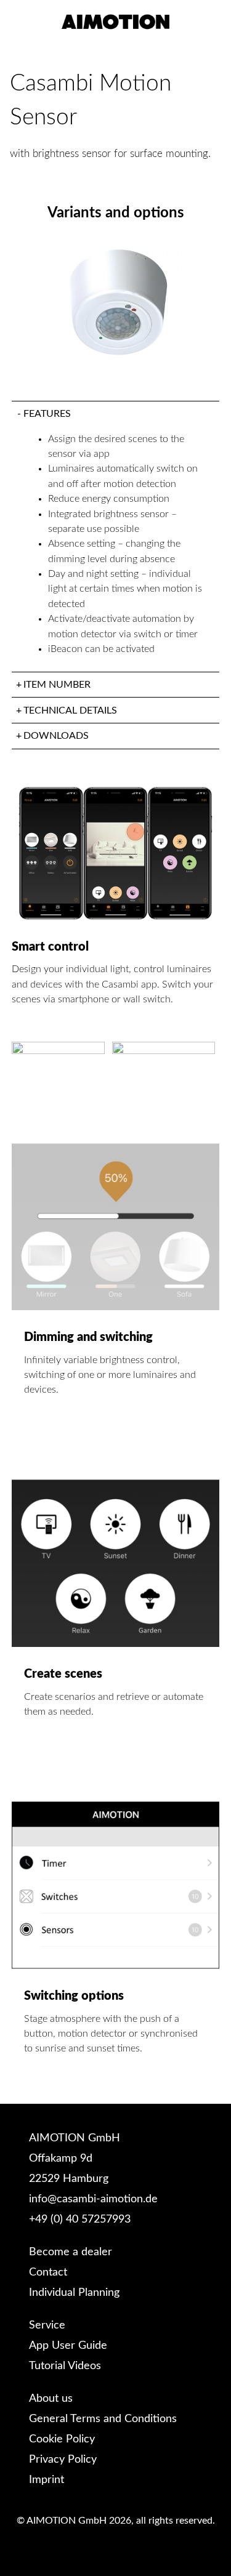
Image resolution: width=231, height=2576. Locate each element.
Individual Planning (74, 2293)
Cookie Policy (62, 2439)
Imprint (47, 2480)
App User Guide (68, 2346)
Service (47, 2325)
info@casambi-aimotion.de (93, 2199)
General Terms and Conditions (103, 2419)
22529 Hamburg (69, 2179)
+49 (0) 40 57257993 (80, 2220)
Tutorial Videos (65, 2366)
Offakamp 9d (61, 2159)
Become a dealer (71, 2252)
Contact (48, 2272)
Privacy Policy (63, 2460)
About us (51, 2399)
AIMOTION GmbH (75, 2138)
